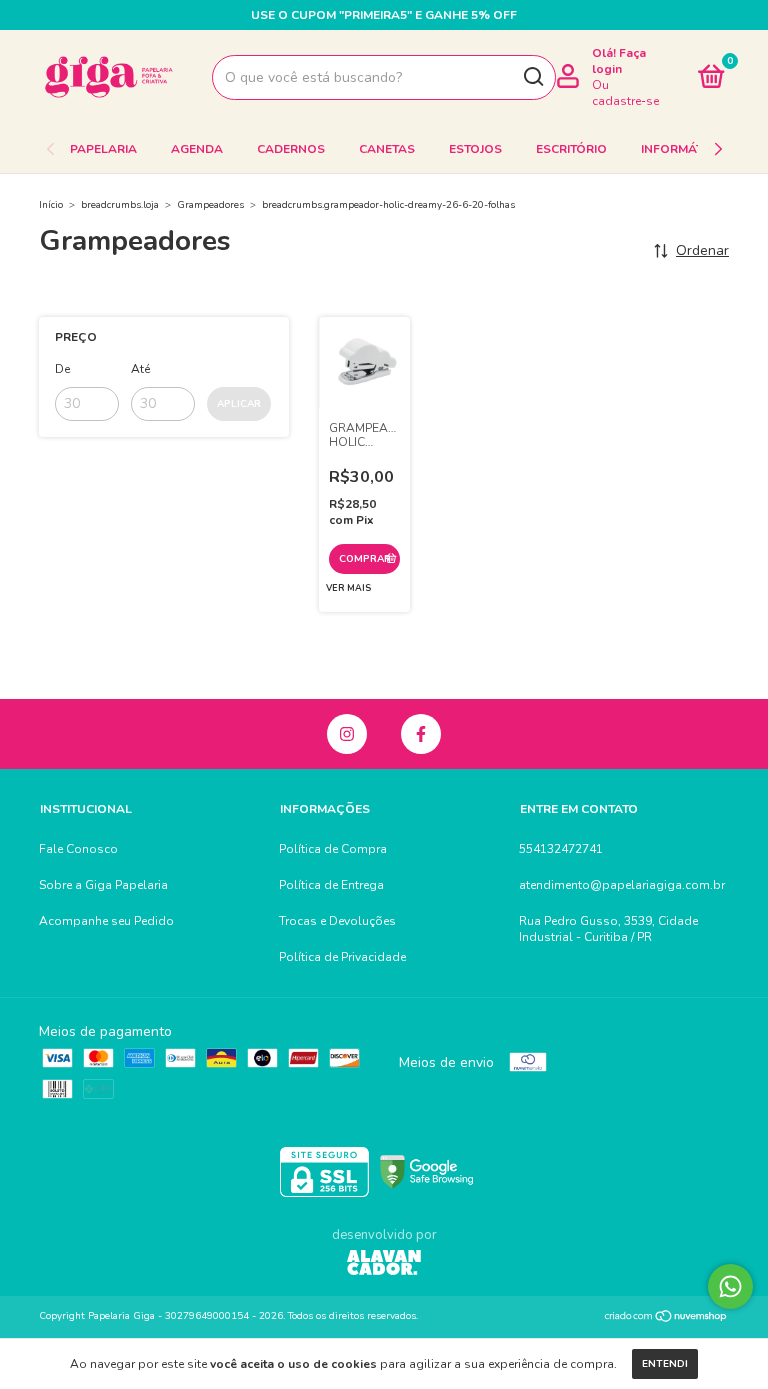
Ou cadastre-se (625, 93)
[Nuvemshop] (666, 1318)
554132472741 (561, 849)
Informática (682, 149)
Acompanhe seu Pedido (106, 921)
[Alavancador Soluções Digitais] (384, 1265)
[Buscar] (532, 77)
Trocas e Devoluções (337, 921)
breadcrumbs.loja (120, 205)
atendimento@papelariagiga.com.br (622, 885)
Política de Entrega (331, 885)
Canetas (387, 149)
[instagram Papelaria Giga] (347, 734)
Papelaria (103, 149)
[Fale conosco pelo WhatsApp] (730, 1286)
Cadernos (291, 149)
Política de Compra (333, 849)
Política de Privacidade (342, 957)
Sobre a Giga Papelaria (103, 885)
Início (51, 205)
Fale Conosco (78, 849)
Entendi (665, 1364)
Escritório (571, 149)
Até (140, 369)
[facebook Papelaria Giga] (421, 734)
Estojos (475, 149)
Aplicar (239, 404)
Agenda (197, 149)
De (62, 369)
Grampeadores (210, 205)
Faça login (619, 61)
